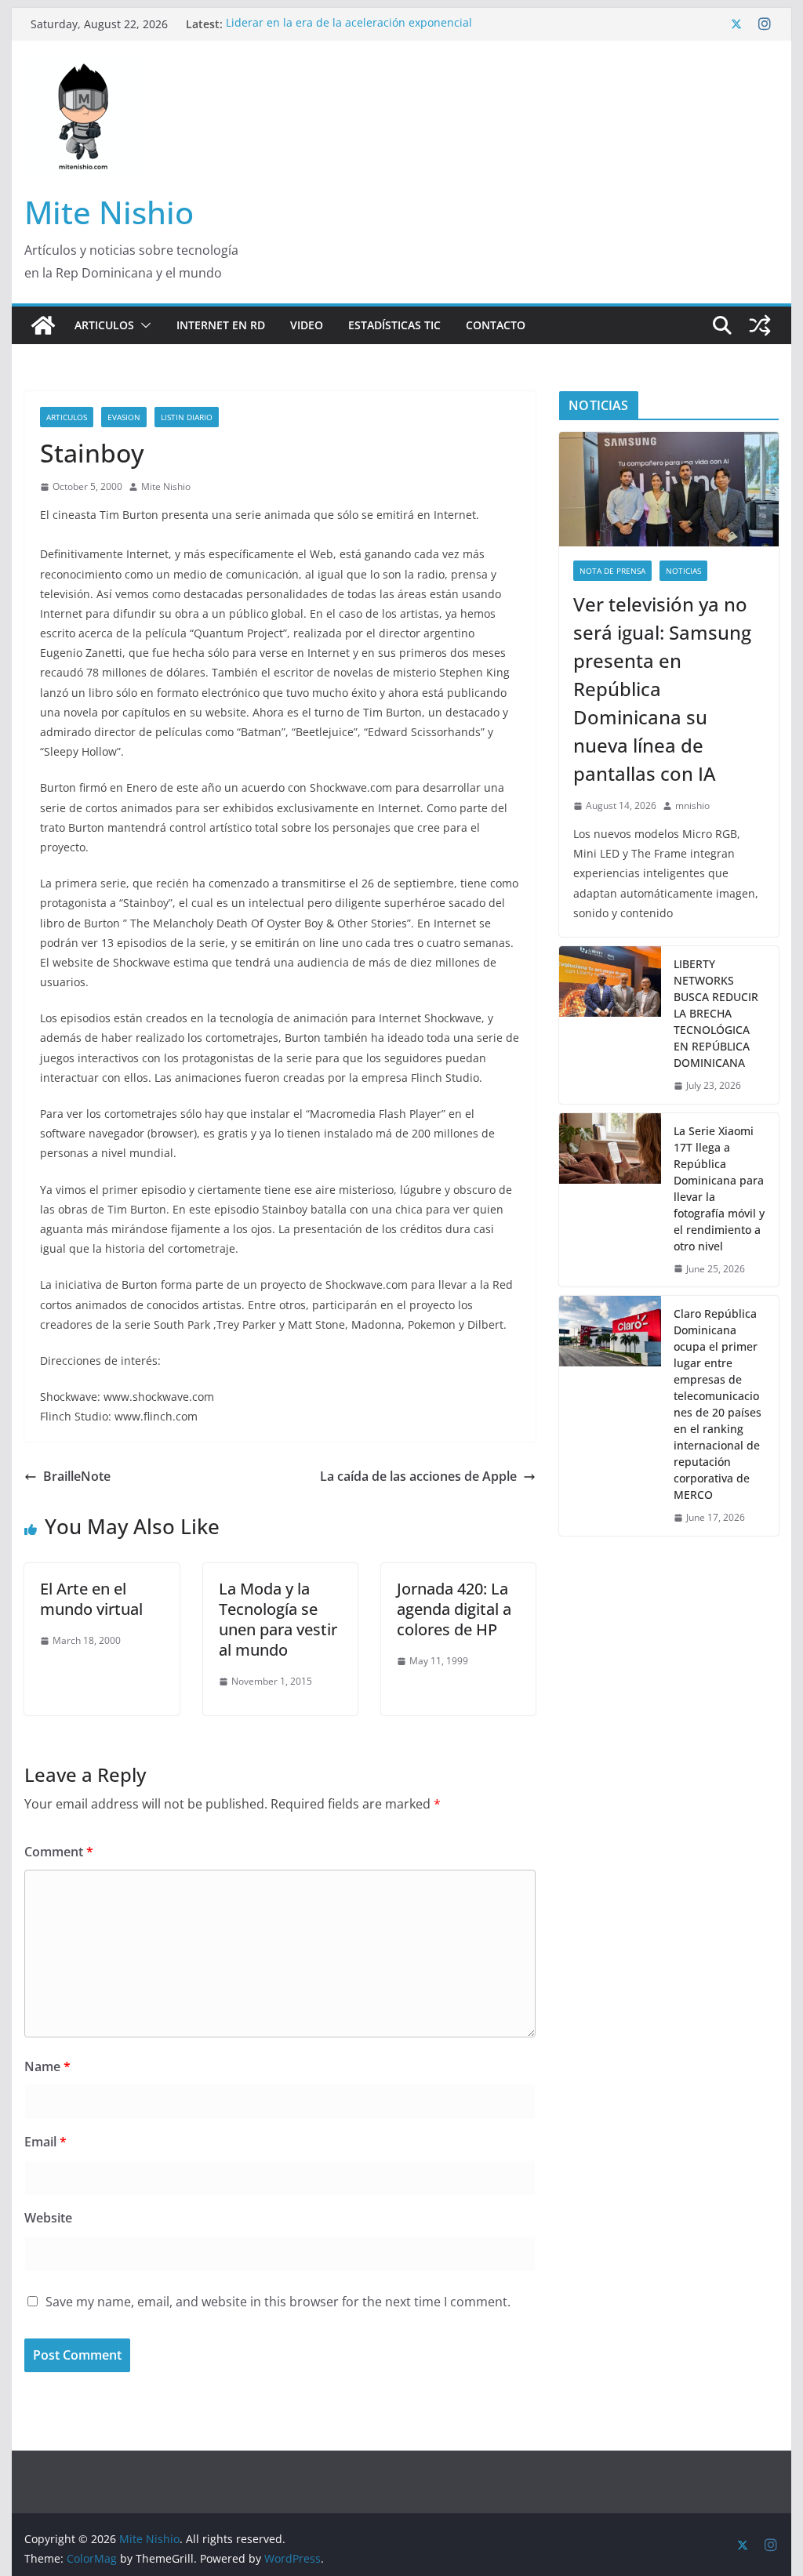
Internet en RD (221, 325)
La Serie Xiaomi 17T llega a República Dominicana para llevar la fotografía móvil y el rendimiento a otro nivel (719, 1188)
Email (45, 2142)
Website (48, 2218)
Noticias (683, 571)
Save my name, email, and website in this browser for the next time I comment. (278, 2302)
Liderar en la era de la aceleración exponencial (349, 24)
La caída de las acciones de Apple (418, 1476)
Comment (59, 1852)
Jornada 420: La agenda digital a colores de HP (454, 1609)
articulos (67, 417)
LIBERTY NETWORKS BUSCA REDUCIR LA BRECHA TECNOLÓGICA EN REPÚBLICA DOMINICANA (716, 1013)
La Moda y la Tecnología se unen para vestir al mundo (278, 1619)
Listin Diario (187, 417)
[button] (143, 325)
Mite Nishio (109, 212)
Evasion (124, 417)
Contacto (496, 325)
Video (307, 325)
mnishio (692, 805)
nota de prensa (612, 571)
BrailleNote (77, 1476)
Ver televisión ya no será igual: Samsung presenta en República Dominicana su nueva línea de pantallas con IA (662, 689)
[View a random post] (760, 325)
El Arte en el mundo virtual (91, 1599)
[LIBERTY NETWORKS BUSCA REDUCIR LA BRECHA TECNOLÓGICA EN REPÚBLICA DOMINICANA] (610, 1025)
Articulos (104, 325)
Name (47, 2066)
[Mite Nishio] (43, 325)
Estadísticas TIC (394, 325)
